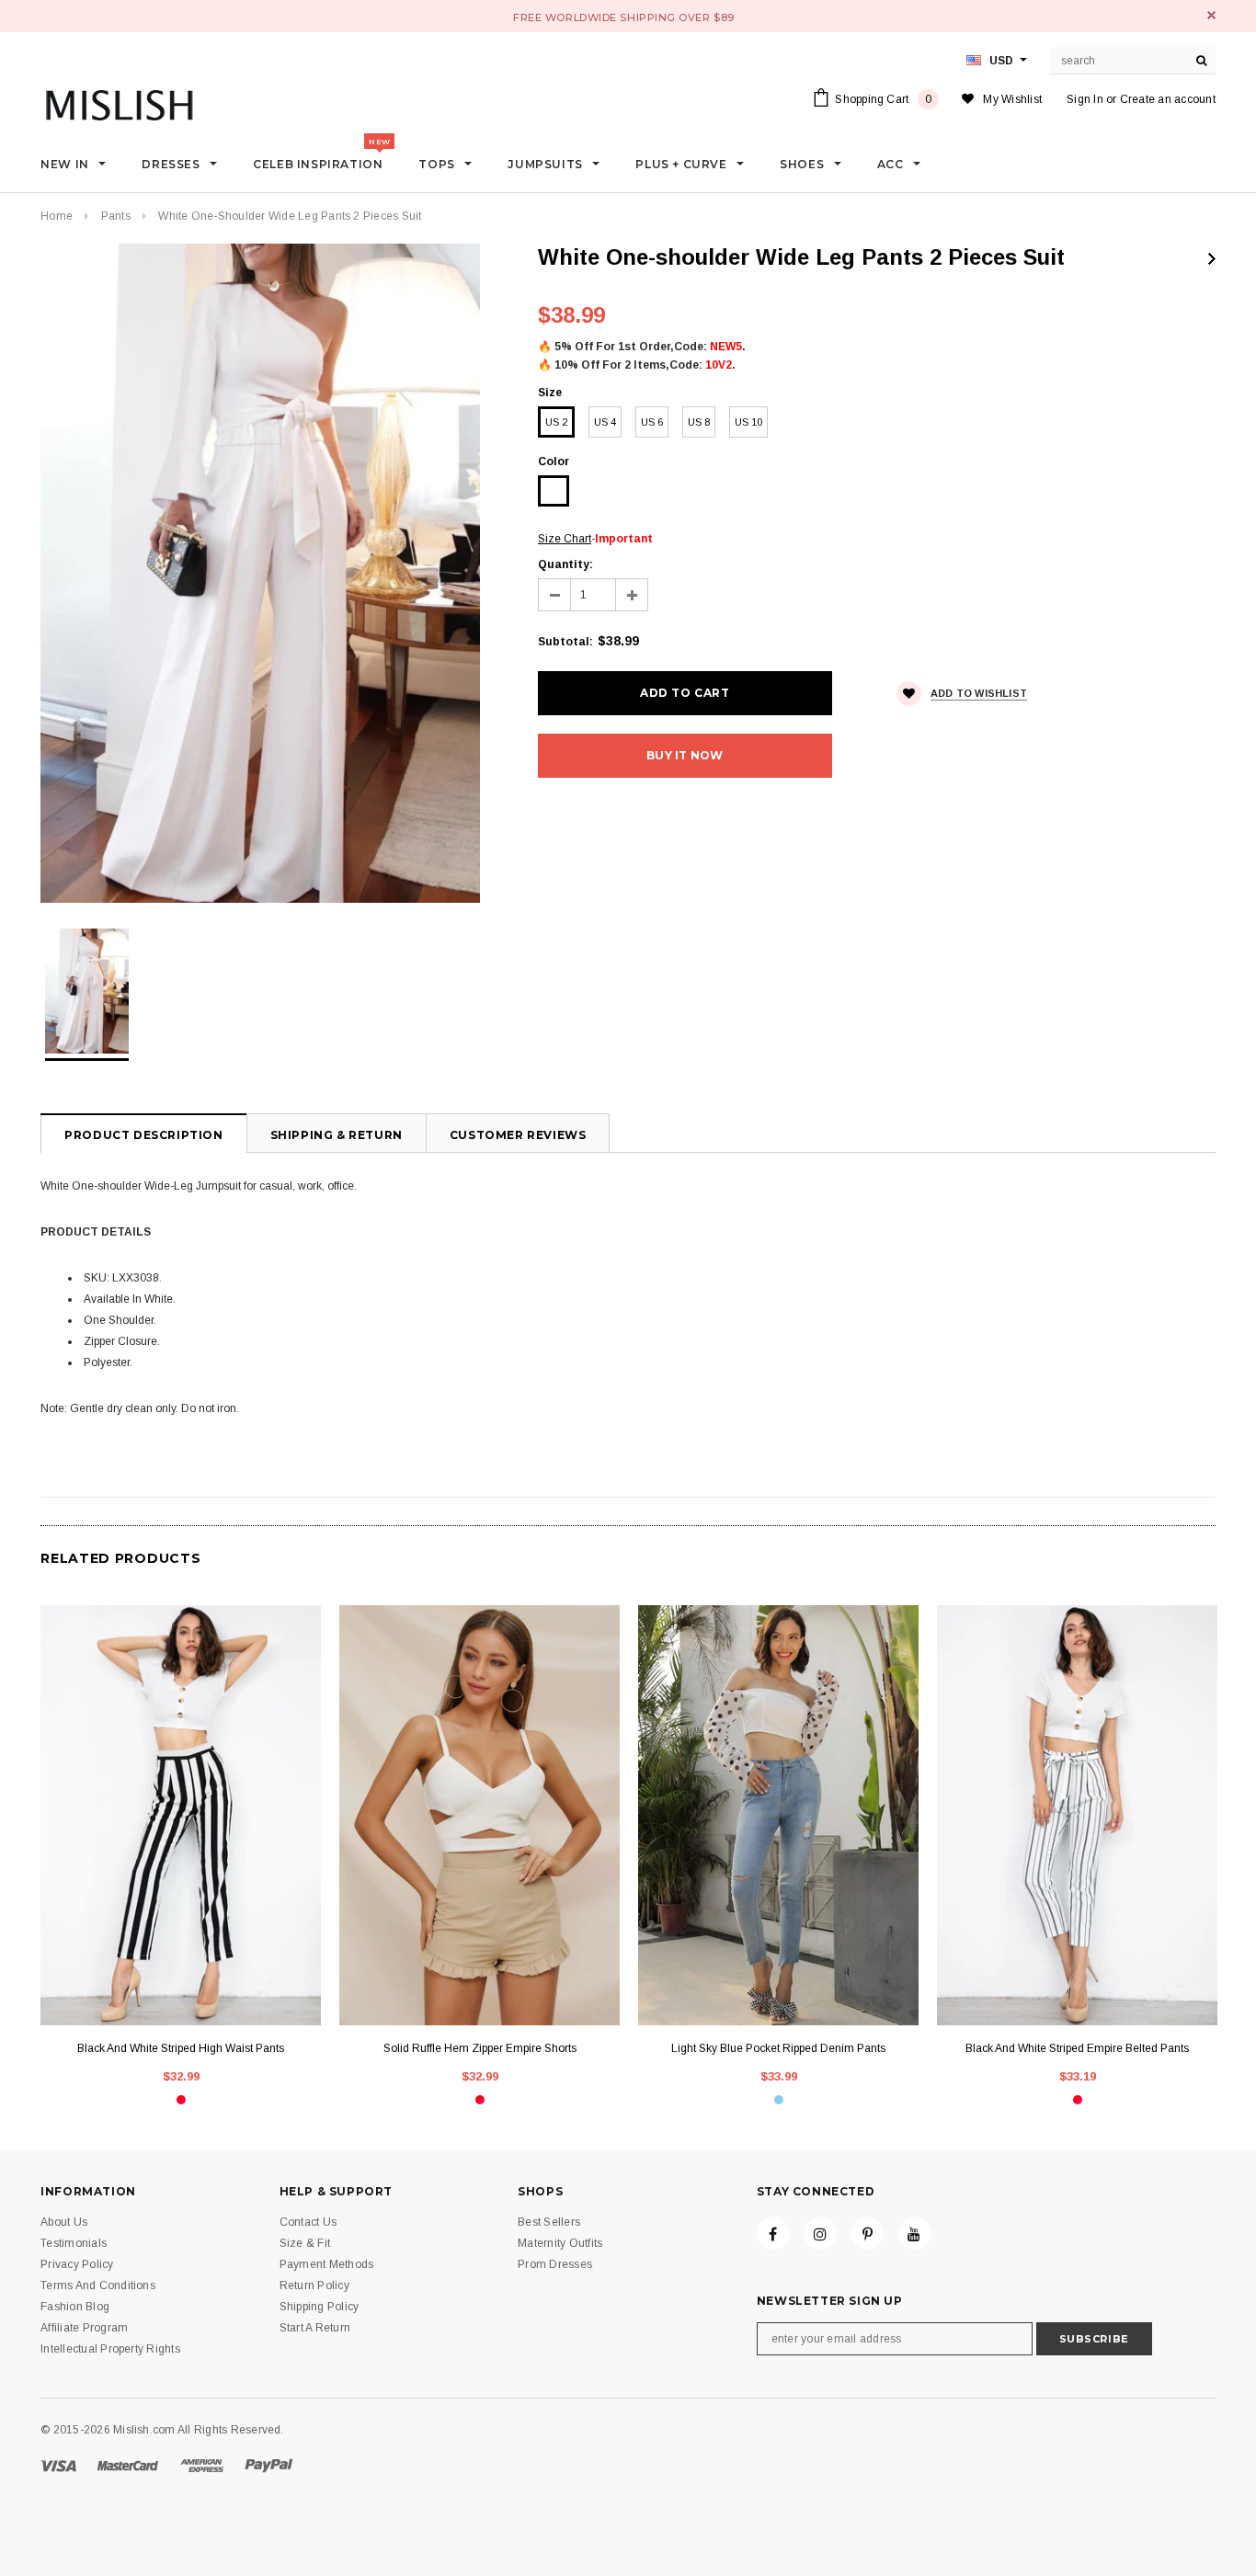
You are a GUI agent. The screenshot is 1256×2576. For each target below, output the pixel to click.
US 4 (605, 422)
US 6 (652, 422)
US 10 (748, 422)
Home (57, 216)
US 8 (699, 422)
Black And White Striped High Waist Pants (181, 2048)
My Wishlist (1012, 99)
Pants (116, 216)
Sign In (1085, 99)
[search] (1202, 61)
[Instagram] (820, 2233)
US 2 (556, 422)
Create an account (1168, 99)
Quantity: (565, 564)
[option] (271, 573)
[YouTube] (915, 2233)
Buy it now (685, 755)
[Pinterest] (867, 2233)
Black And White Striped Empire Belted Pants (1077, 2048)
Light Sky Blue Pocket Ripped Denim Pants (778, 2048)
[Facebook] (773, 2233)
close (1211, 15)
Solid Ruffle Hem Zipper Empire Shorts (480, 2048)
